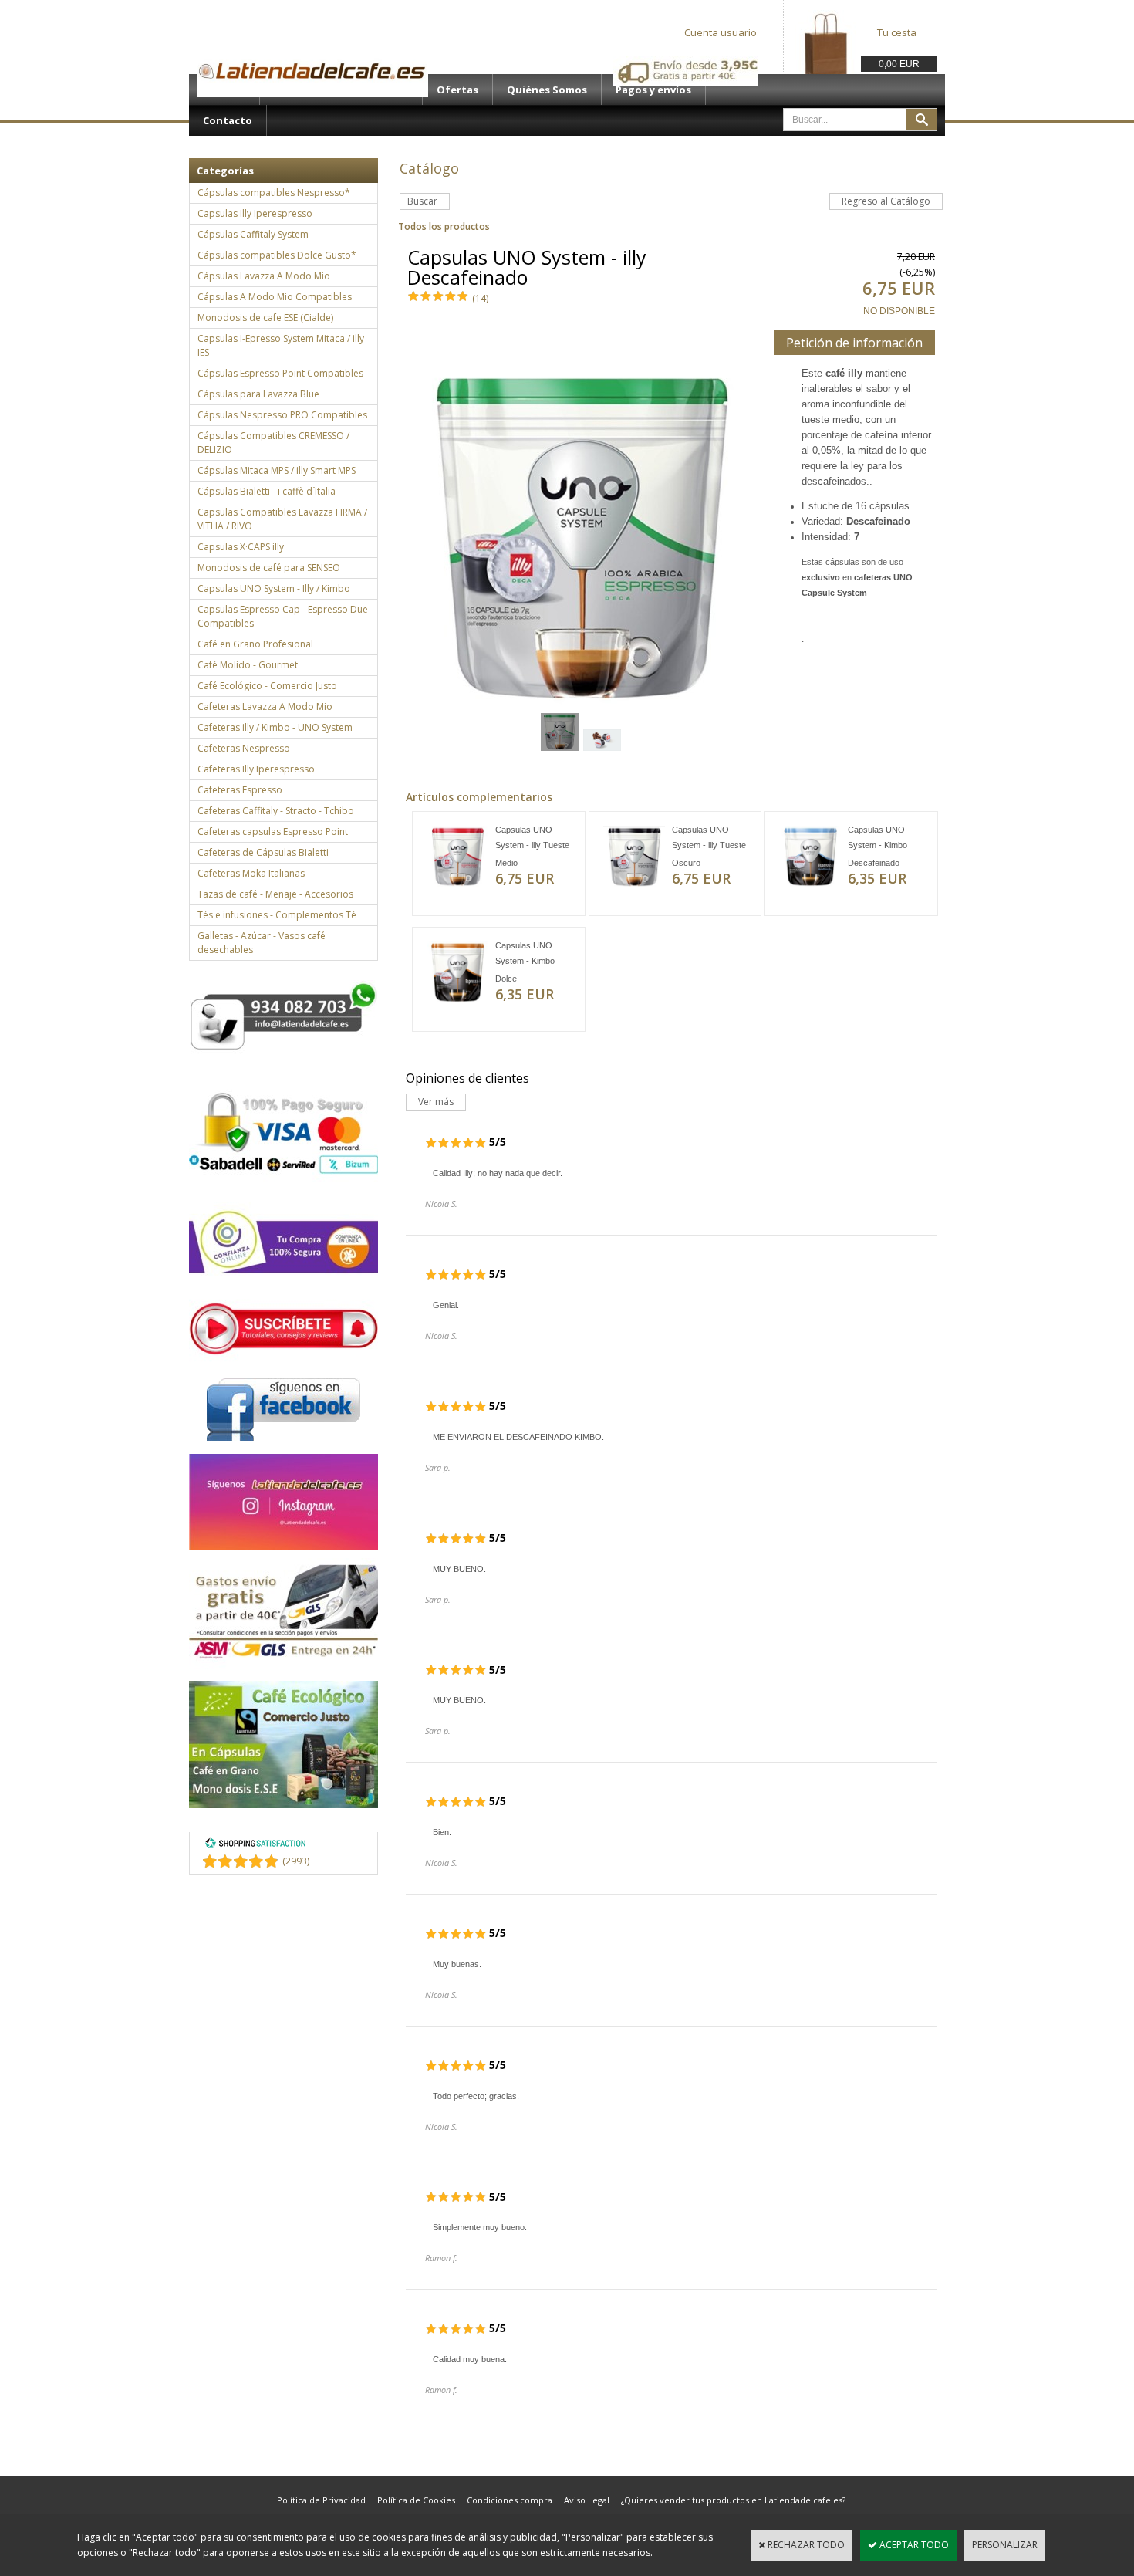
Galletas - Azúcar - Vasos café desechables (262, 943)
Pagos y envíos (653, 90)
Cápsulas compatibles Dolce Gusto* (277, 255)
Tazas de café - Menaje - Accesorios (275, 894)
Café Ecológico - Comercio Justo (267, 686)
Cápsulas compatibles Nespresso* (274, 193)
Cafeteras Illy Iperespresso (256, 769)
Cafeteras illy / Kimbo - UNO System (275, 727)
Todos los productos (444, 226)
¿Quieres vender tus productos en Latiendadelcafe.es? (733, 2500)
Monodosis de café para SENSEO (269, 568)
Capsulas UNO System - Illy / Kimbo (274, 588)
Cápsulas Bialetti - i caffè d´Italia (267, 491)
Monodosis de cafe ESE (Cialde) (265, 318)
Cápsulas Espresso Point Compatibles (280, 373)
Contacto (228, 120)
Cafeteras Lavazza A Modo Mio (265, 707)
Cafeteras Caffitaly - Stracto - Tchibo (276, 811)
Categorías (225, 171)
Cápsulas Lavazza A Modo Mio (264, 276)
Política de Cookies (416, 2500)
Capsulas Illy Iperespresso (255, 213)
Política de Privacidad (321, 2500)
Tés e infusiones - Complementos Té (277, 915)
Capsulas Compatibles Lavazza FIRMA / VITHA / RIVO (282, 519)
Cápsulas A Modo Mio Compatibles (275, 297)
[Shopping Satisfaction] (255, 1846)
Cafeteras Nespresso (244, 748)
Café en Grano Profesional (255, 644)
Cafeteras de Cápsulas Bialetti (263, 852)
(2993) (296, 1861)
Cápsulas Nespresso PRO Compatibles (282, 415)
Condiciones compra (510, 2500)
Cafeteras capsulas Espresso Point (273, 832)
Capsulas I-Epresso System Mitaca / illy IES (281, 345)
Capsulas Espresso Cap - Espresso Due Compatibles (283, 616)
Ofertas (457, 90)
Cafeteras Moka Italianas (251, 873)
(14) (480, 298)
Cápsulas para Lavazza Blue (258, 394)
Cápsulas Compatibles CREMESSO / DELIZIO (273, 443)
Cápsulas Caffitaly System (253, 234)
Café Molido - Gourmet (248, 665)
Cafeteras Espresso (240, 790)
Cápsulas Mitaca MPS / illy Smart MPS (277, 470)
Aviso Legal (587, 2500)
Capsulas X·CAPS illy (241, 547)
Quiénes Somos (547, 90)
